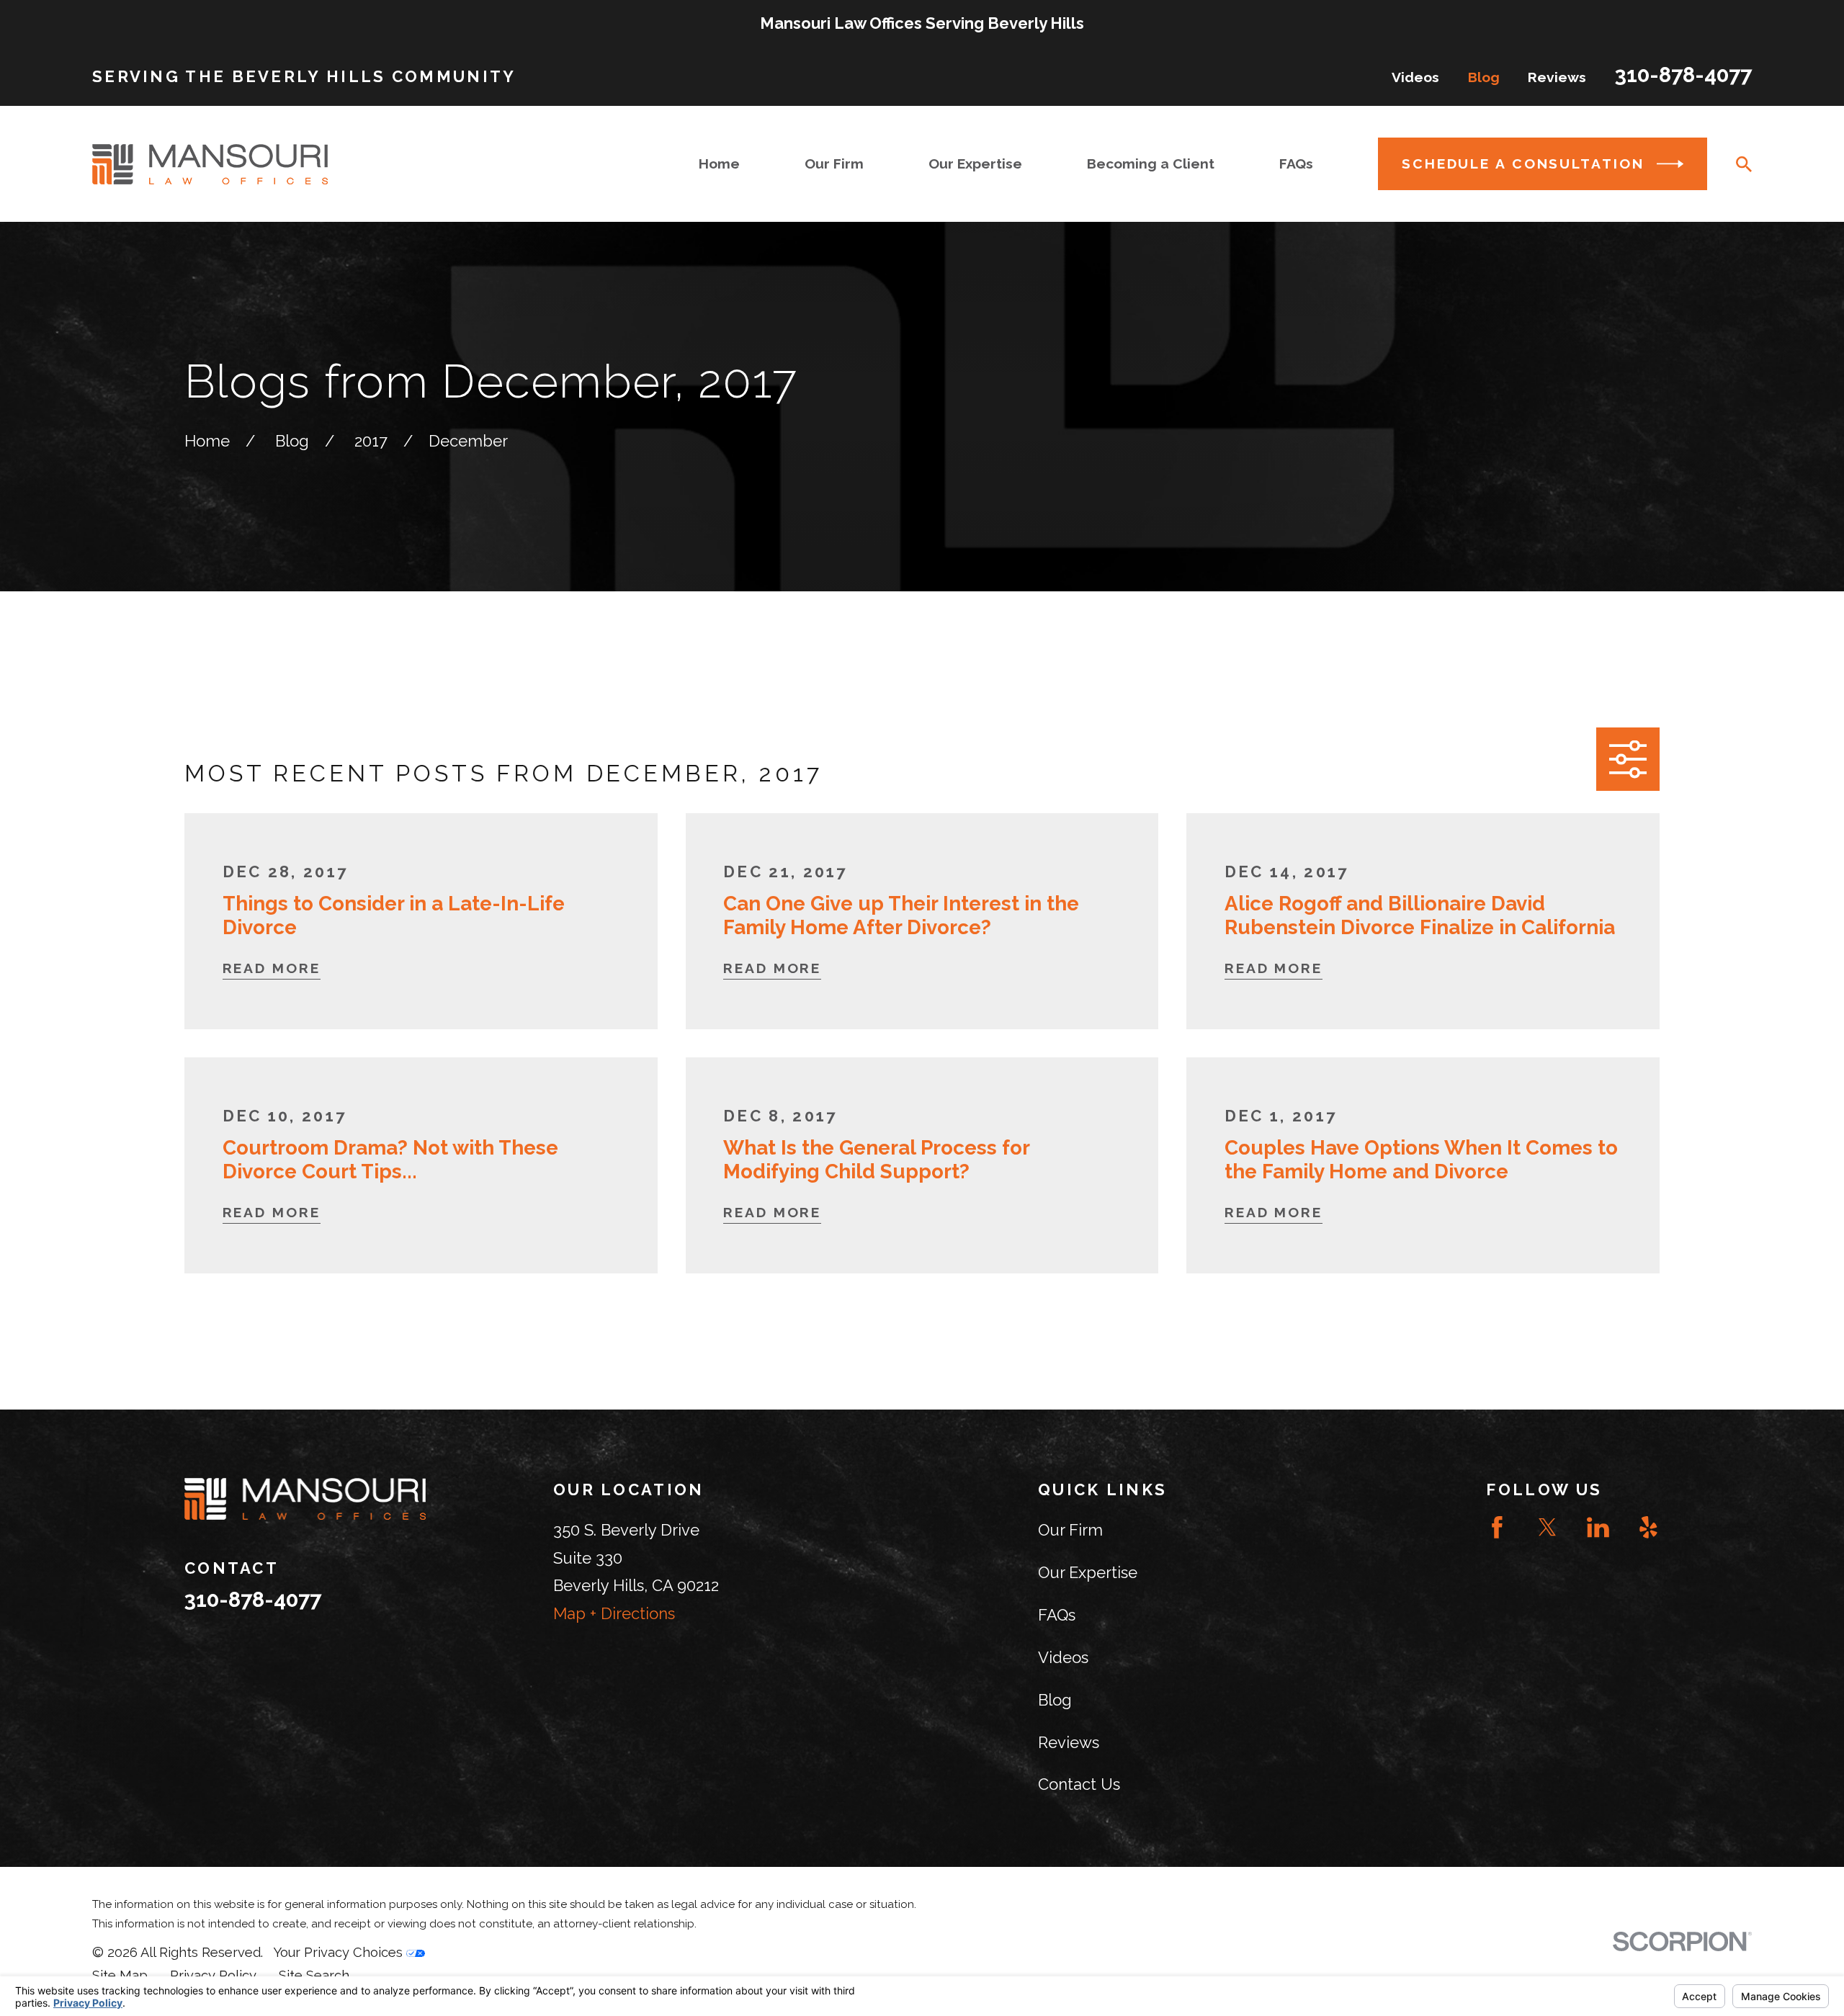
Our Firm (1070, 1530)
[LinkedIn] (1598, 1527)
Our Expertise (1088, 1572)
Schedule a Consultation (1523, 164)
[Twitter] (1548, 1527)
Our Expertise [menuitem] (975, 164)
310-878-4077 (1683, 75)
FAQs (1057, 1615)
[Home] (210, 164)
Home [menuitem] (719, 164)
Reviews (1557, 77)
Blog (1484, 77)
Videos (1415, 77)
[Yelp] (1648, 1527)
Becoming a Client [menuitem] (1151, 164)
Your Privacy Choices (340, 1952)
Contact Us (1079, 1784)
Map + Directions (614, 1613)
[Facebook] (1497, 1527)
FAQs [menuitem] (1296, 164)
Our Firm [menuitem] (834, 164)
